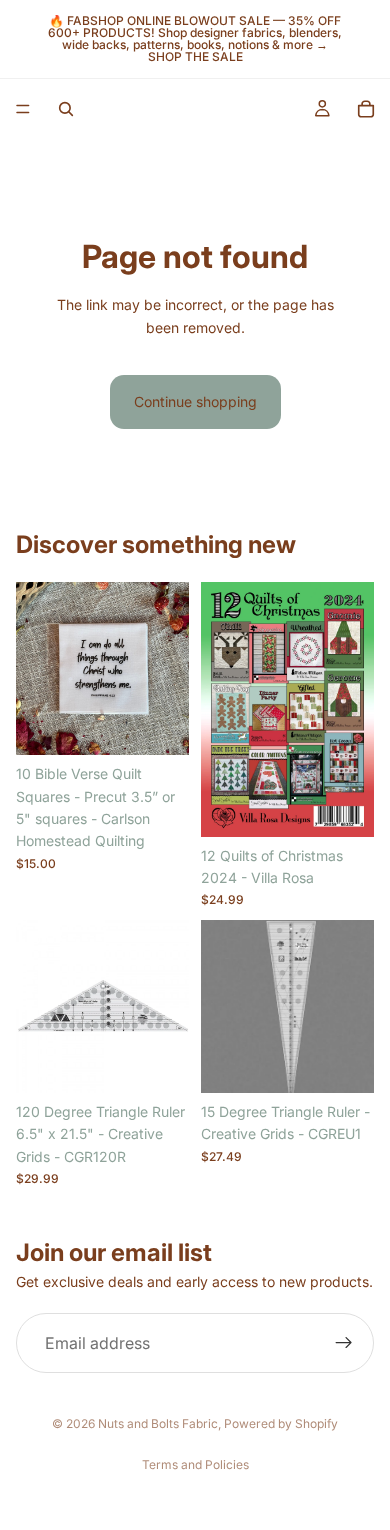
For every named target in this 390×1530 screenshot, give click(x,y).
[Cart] (366, 109)
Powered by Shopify (281, 1423)
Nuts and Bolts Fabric (158, 1423)
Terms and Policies (195, 1464)
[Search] (66, 109)
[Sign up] (344, 1343)
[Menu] (23, 109)
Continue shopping (195, 401)
